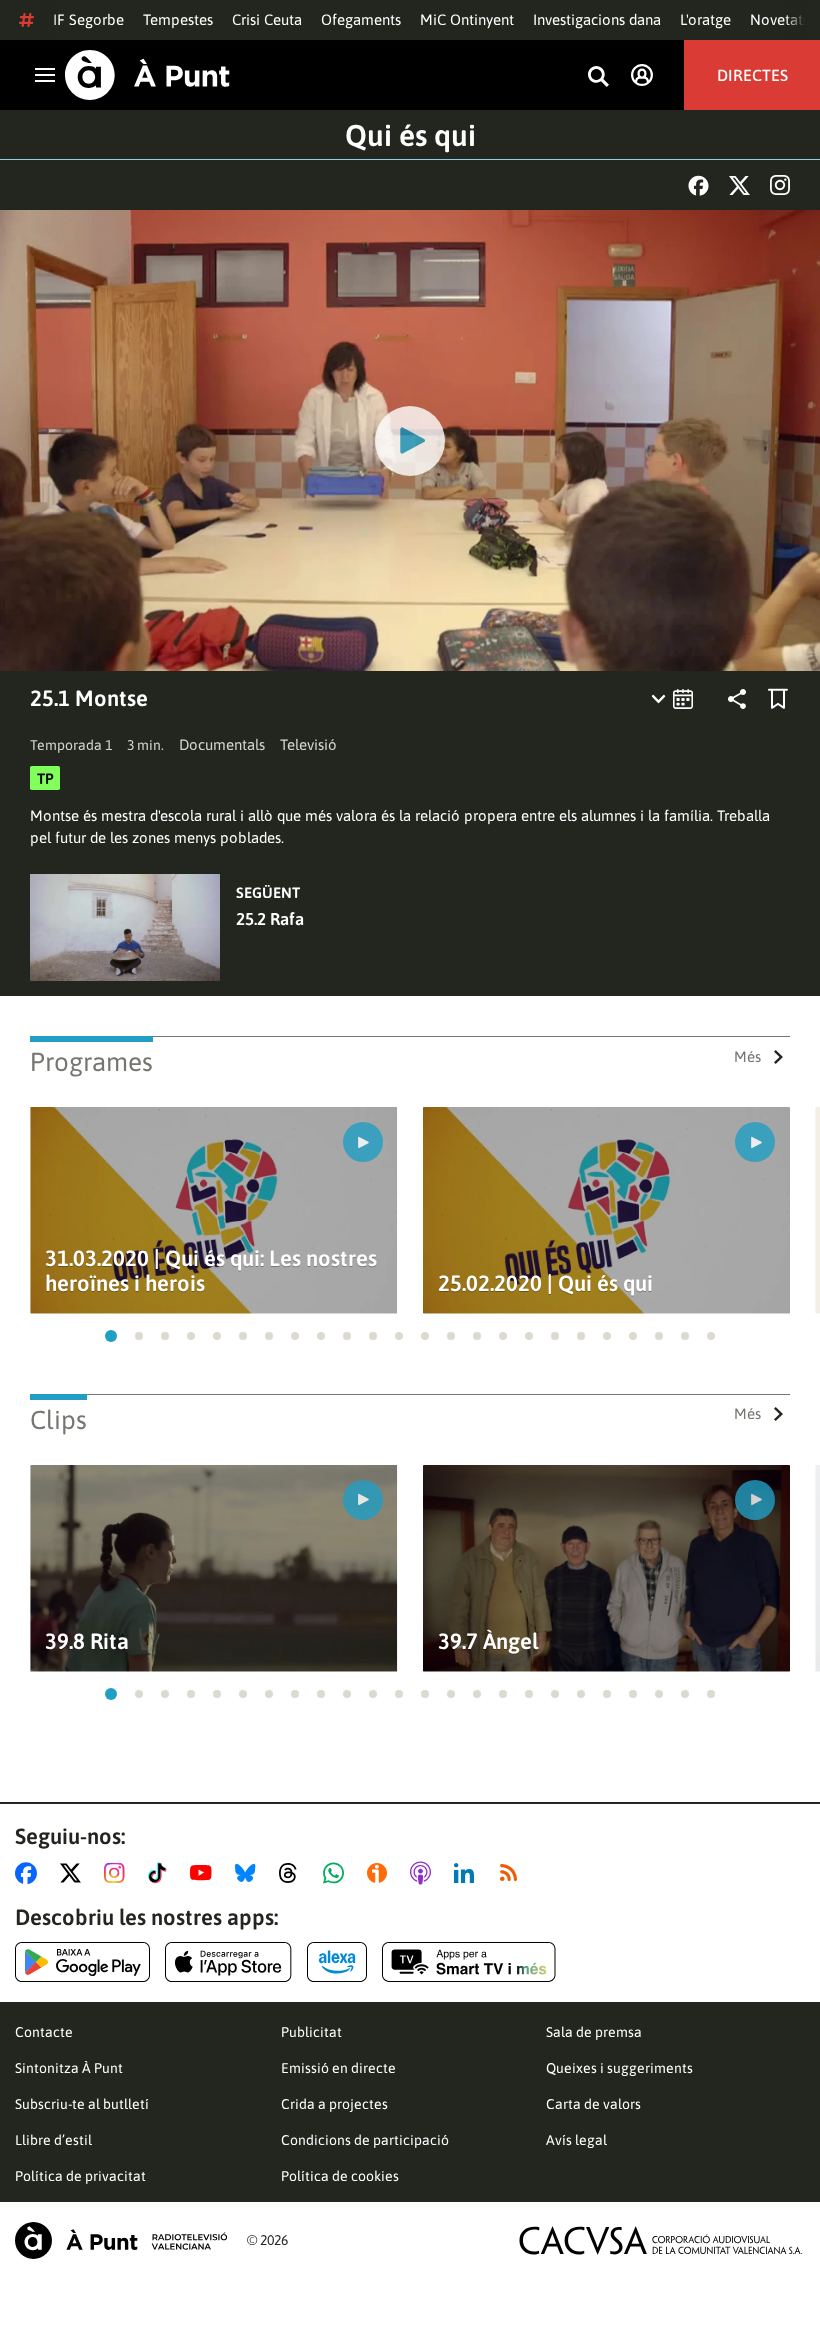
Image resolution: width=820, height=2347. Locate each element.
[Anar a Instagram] (118, 1873)
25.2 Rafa (270, 919)
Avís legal (576, 2140)
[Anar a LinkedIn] (468, 1873)
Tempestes (178, 19)
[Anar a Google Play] (82, 1962)
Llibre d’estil (53, 2140)
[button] (111, 1336)
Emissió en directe (338, 2068)
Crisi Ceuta (267, 19)
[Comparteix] (737, 699)
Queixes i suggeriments (619, 2068)
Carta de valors (593, 2104)
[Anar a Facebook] (30, 1873)
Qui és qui (410, 135)
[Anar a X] (74, 1873)
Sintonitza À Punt (69, 2068)
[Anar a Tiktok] (161, 1873)
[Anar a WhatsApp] (337, 1873)
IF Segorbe (88, 19)
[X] (739, 185)
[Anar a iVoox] (381, 1873)
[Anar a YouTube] (205, 1873)
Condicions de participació (365, 2140)
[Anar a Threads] (293, 1873)
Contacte (44, 2032)
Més (747, 1056)
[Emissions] (673, 699)
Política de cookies (340, 2176)
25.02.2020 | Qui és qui (545, 1283)
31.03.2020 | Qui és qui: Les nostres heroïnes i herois (211, 1271)
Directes (752, 75)
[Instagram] (780, 185)
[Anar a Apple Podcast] (424, 1873)
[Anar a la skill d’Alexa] (337, 1962)
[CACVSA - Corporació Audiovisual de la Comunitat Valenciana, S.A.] (661, 2240)
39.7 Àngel (488, 1641)
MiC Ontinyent (467, 19)
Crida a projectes (334, 2104)
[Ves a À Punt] (147, 75)
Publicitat (311, 2032)
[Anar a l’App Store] (228, 1962)
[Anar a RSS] (513, 1873)
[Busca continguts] (598, 77)
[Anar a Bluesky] (249, 1873)
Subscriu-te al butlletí (82, 2104)
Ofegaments (361, 19)
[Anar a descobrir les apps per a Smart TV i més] (469, 1962)
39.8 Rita (87, 1641)
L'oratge (705, 19)
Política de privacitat (80, 2176)
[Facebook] (698, 185)
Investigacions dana (597, 19)
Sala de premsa (594, 2032)
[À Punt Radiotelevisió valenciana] (121, 2240)
